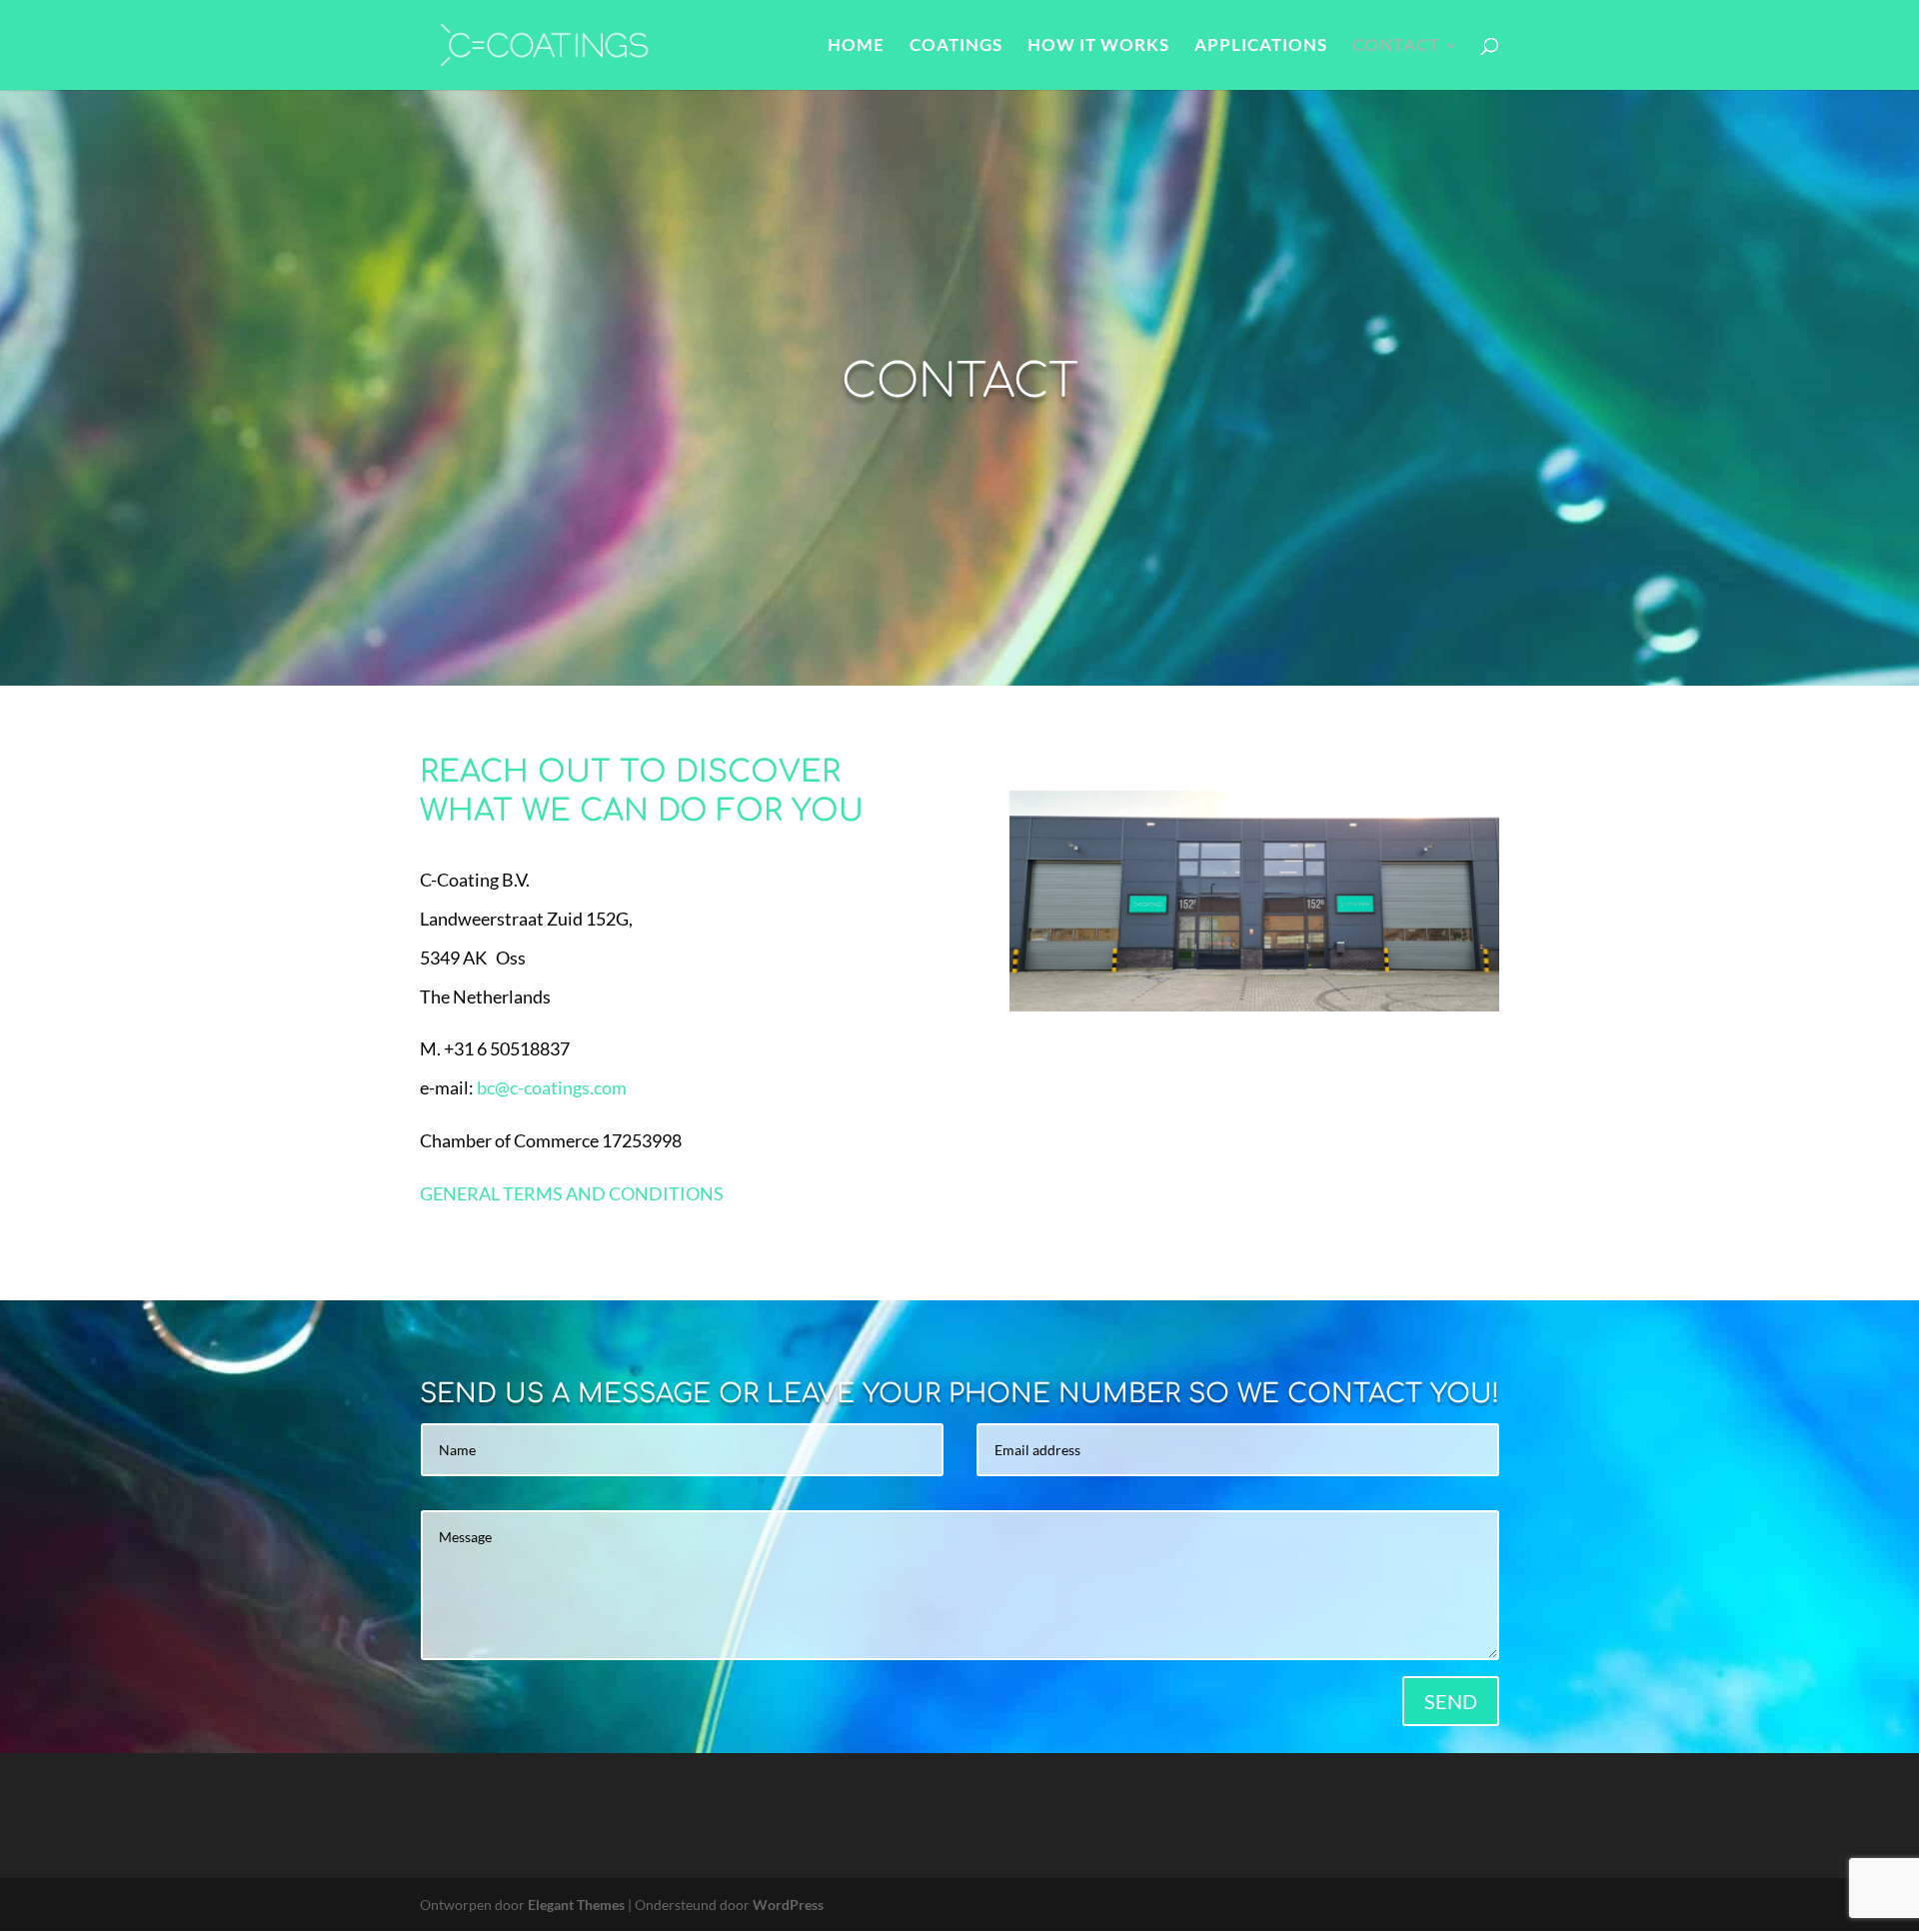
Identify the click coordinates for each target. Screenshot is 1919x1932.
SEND (1451, 1701)
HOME (856, 46)
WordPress (788, 1905)
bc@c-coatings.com (552, 1087)
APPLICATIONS (1261, 46)
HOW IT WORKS (1098, 46)
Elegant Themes (576, 1905)
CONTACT (1396, 46)
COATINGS (956, 46)
